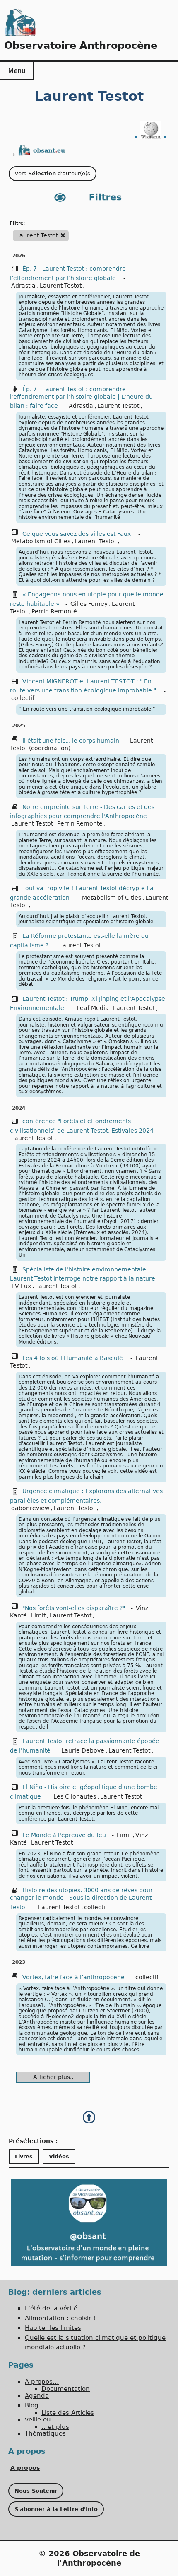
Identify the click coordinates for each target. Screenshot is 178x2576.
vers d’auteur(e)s (53, 173)
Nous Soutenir (36, 2491)
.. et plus (55, 2427)
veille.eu (38, 2419)
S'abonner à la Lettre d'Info (56, 2509)
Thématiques (45, 2433)
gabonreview (30, 1508)
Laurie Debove (83, 1750)
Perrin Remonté (54, 611)
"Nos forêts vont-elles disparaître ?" (74, 1608)
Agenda (37, 2396)
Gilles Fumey (89, 604)
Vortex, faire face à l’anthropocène (73, 1977)
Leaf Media (93, 1008)
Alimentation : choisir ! (60, 2318)
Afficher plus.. (53, 2077)
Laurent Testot (61, 286)
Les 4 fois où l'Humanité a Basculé (73, 1358)
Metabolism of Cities (41, 541)
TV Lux (21, 1286)
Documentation (66, 2389)
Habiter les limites (53, 2328)
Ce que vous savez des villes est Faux (77, 534)
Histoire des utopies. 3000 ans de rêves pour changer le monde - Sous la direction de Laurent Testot (81, 1899)
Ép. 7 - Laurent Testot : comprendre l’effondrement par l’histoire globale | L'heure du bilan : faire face (81, 398)
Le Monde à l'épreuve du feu (64, 1835)
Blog (32, 2405)
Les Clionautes (75, 1796)
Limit (38, 1615)
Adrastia (23, 286)
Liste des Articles (68, 2413)
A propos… (42, 2382)
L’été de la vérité (51, 2308)
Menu (17, 70)
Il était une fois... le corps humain (71, 741)
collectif (23, 698)
